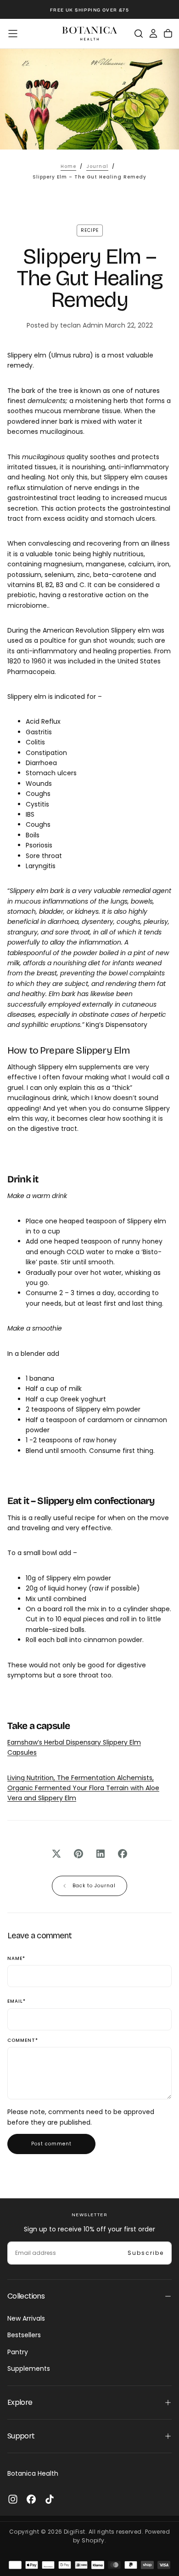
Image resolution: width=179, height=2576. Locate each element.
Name (16, 1959)
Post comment (51, 2144)
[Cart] (168, 34)
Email (17, 2002)
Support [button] (21, 2436)
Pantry (18, 2352)
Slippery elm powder (108, 1409)
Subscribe (146, 2253)
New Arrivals (26, 2318)
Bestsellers (24, 2335)
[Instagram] (13, 2499)
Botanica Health (33, 2473)
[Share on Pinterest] (78, 1854)
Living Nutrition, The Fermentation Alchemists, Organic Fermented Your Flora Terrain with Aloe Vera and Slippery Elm (83, 1788)
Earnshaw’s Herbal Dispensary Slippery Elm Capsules (74, 1747)
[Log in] (153, 34)
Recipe (90, 230)
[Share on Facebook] (123, 1854)
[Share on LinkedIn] (101, 1854)
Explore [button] (20, 2402)
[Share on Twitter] (56, 1854)
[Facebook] (31, 2499)
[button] (13, 34)
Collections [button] (26, 2296)
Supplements (29, 2369)
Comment (23, 2041)
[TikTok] (50, 2499)
